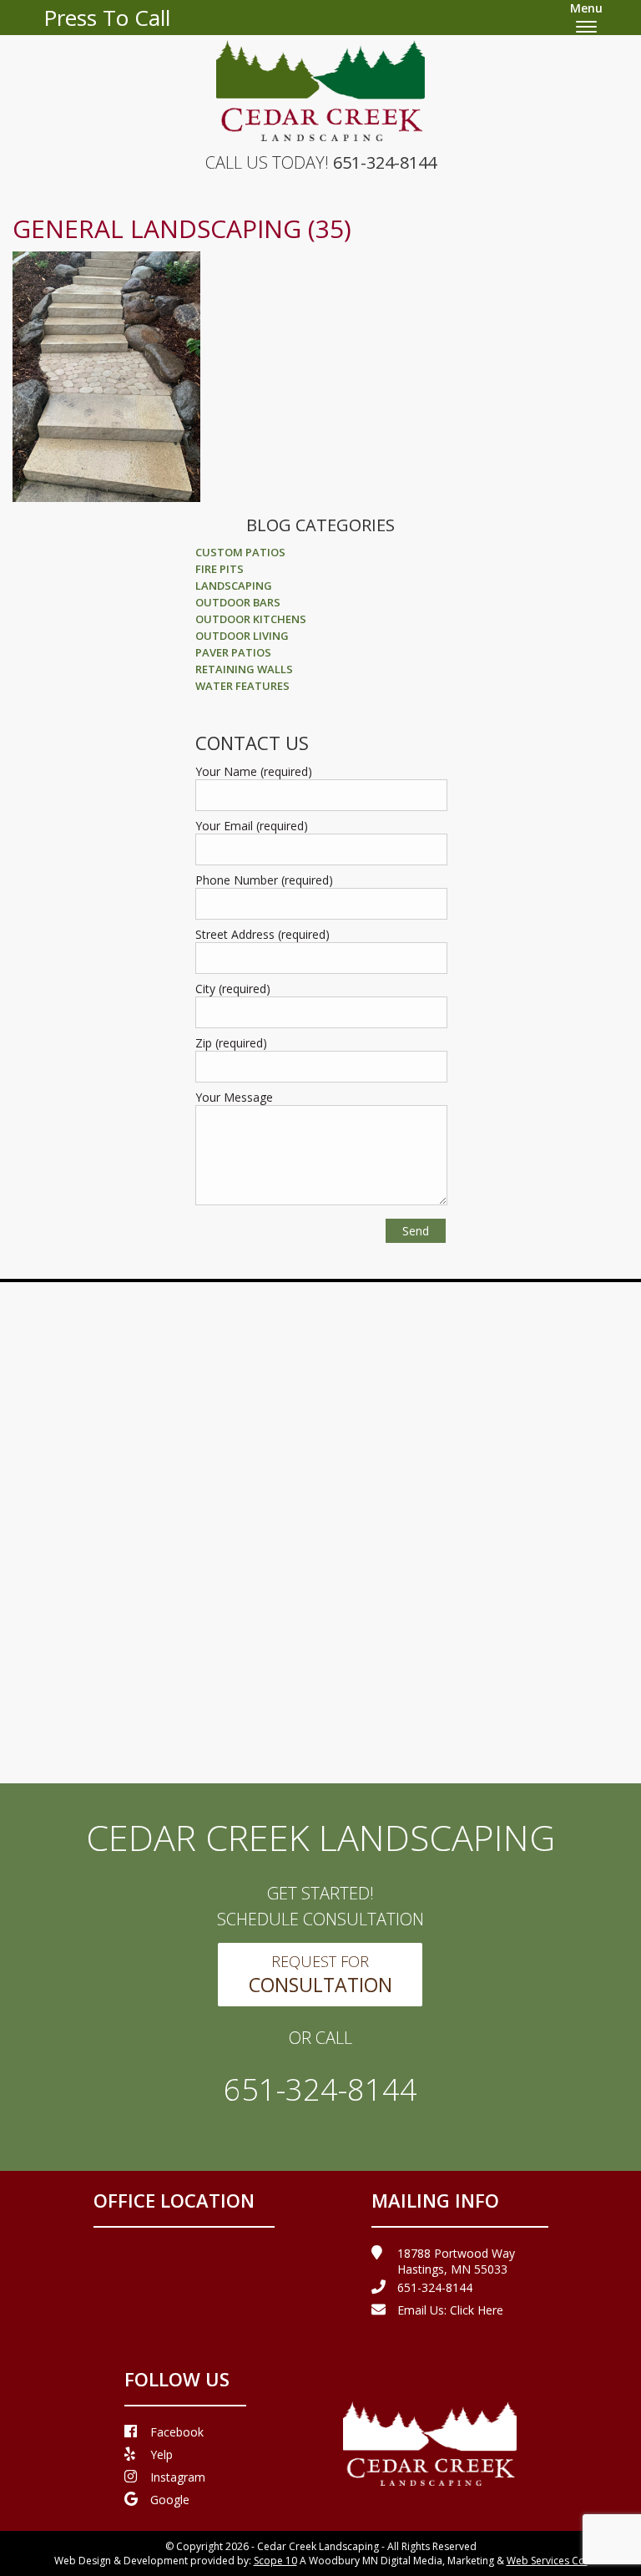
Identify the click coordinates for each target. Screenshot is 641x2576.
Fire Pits (220, 569)
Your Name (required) (254, 771)
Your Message (234, 1097)
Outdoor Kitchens (251, 619)
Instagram (178, 2477)
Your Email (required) (252, 826)
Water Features (242, 686)
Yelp (162, 2454)
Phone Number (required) (264, 880)
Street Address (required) (262, 934)
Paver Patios (233, 652)
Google (170, 2500)
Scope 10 (275, 2561)
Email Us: (450, 2310)
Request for (320, 1975)
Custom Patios (240, 552)
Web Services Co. (547, 2561)
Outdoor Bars (238, 602)
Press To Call (107, 18)
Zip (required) (231, 1043)
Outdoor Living (242, 636)
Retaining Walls (244, 669)
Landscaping (234, 586)
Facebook (177, 2432)
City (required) (233, 989)
